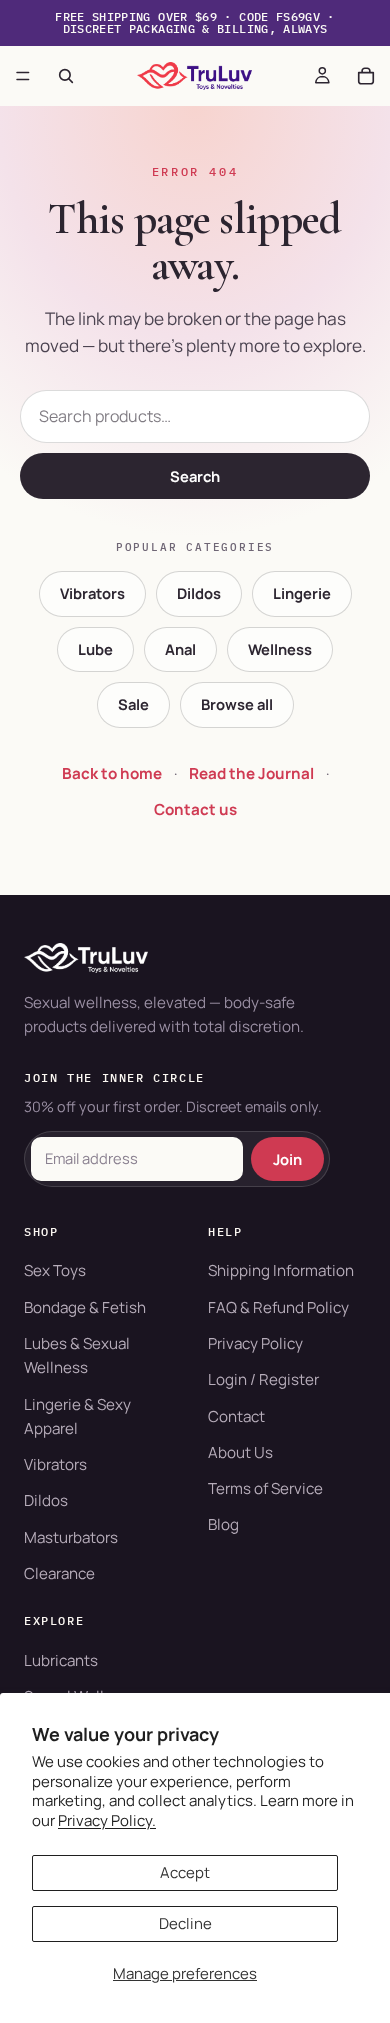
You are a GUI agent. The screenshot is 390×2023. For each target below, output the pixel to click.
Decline (185, 1923)
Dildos (199, 593)
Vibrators (92, 593)
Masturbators (71, 1537)
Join (287, 1159)
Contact (236, 1416)
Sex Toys (55, 1270)
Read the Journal (251, 773)
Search (195, 476)
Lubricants (61, 1660)
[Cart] (366, 76)
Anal (180, 649)
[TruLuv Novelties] (195, 958)
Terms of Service (265, 1488)
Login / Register (263, 1379)
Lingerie (302, 593)
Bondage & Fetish (85, 1307)
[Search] (66, 76)
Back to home (112, 773)
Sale (133, 704)
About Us (240, 1452)
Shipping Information (281, 1270)
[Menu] (23, 76)
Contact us (195, 809)
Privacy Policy (255, 1343)
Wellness (280, 649)
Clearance (59, 1573)
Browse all (237, 704)
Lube (95, 649)
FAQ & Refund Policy (278, 1307)
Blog (223, 1524)
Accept (185, 1872)
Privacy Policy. (107, 1820)
